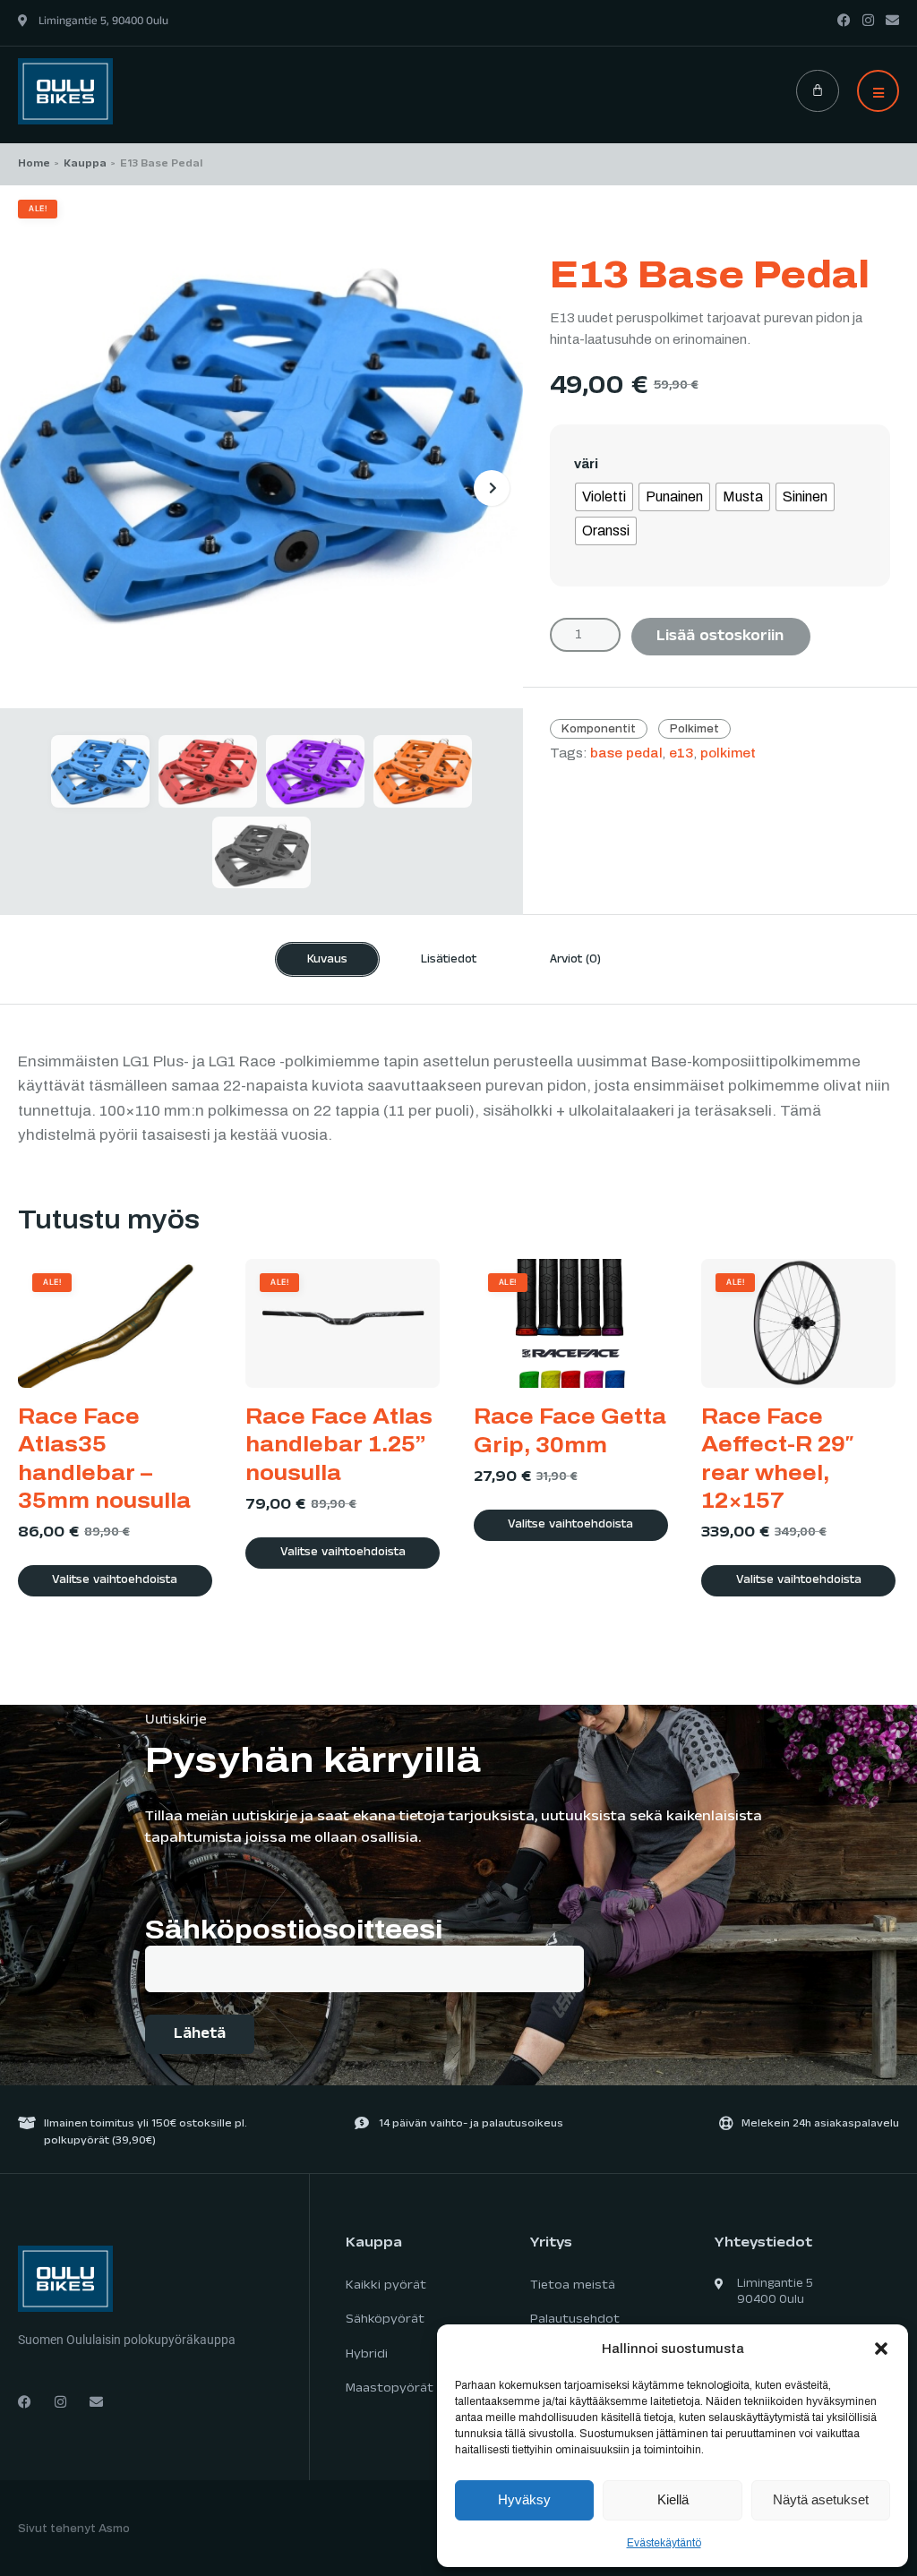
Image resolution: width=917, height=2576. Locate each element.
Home (34, 165)
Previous (31, 488)
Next (492, 488)
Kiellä (673, 2499)
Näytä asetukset (821, 2499)
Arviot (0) (575, 961)
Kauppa (85, 165)
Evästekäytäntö (664, 2543)
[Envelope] (892, 20)
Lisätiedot (449, 961)
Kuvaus (327, 961)
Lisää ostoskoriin (720, 638)
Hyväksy (524, 2499)
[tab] (327, 959)
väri (586, 464)
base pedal (626, 753)
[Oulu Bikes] (65, 90)
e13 (681, 753)
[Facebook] (844, 20)
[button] (881, 2349)
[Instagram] (868, 20)
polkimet (728, 753)
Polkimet (694, 729)
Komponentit (599, 729)
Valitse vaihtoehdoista (115, 1581)
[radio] (604, 497)
